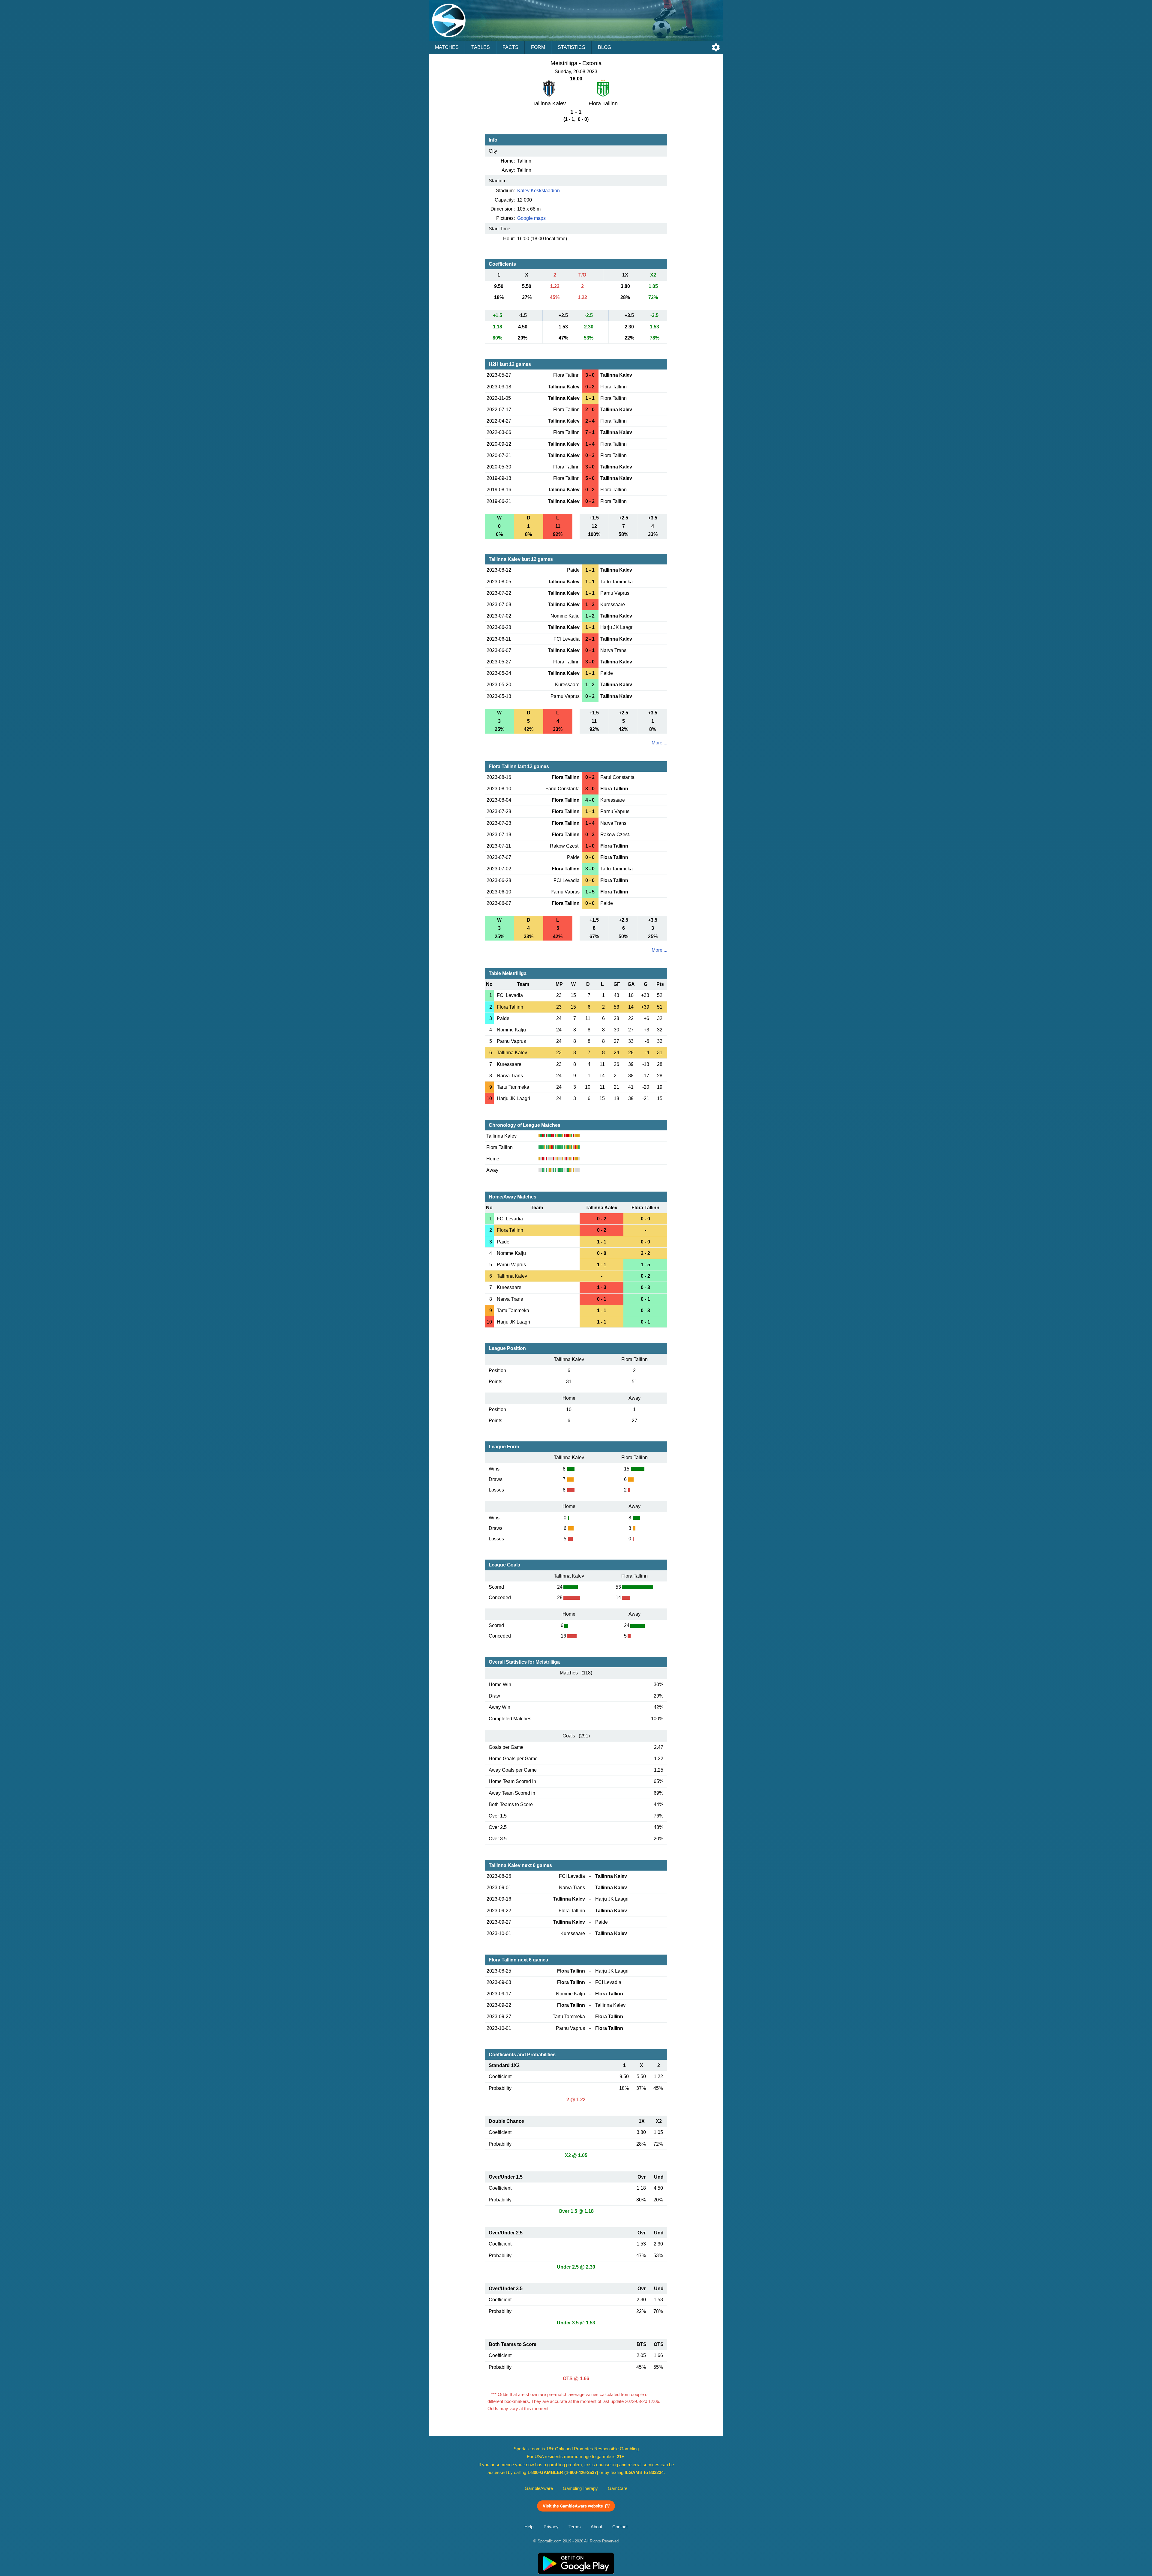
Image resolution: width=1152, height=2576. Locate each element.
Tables (481, 47)
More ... (659, 743)
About (596, 2527)
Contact (620, 2527)
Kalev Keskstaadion (538, 191)
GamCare (618, 2488)
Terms (575, 2527)
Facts (510, 47)
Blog (604, 47)
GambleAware (539, 2488)
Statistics (571, 47)
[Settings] (716, 47)
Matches (447, 47)
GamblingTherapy (580, 2488)
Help (529, 2527)
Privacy (551, 2527)
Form (538, 47)
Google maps (531, 218)
